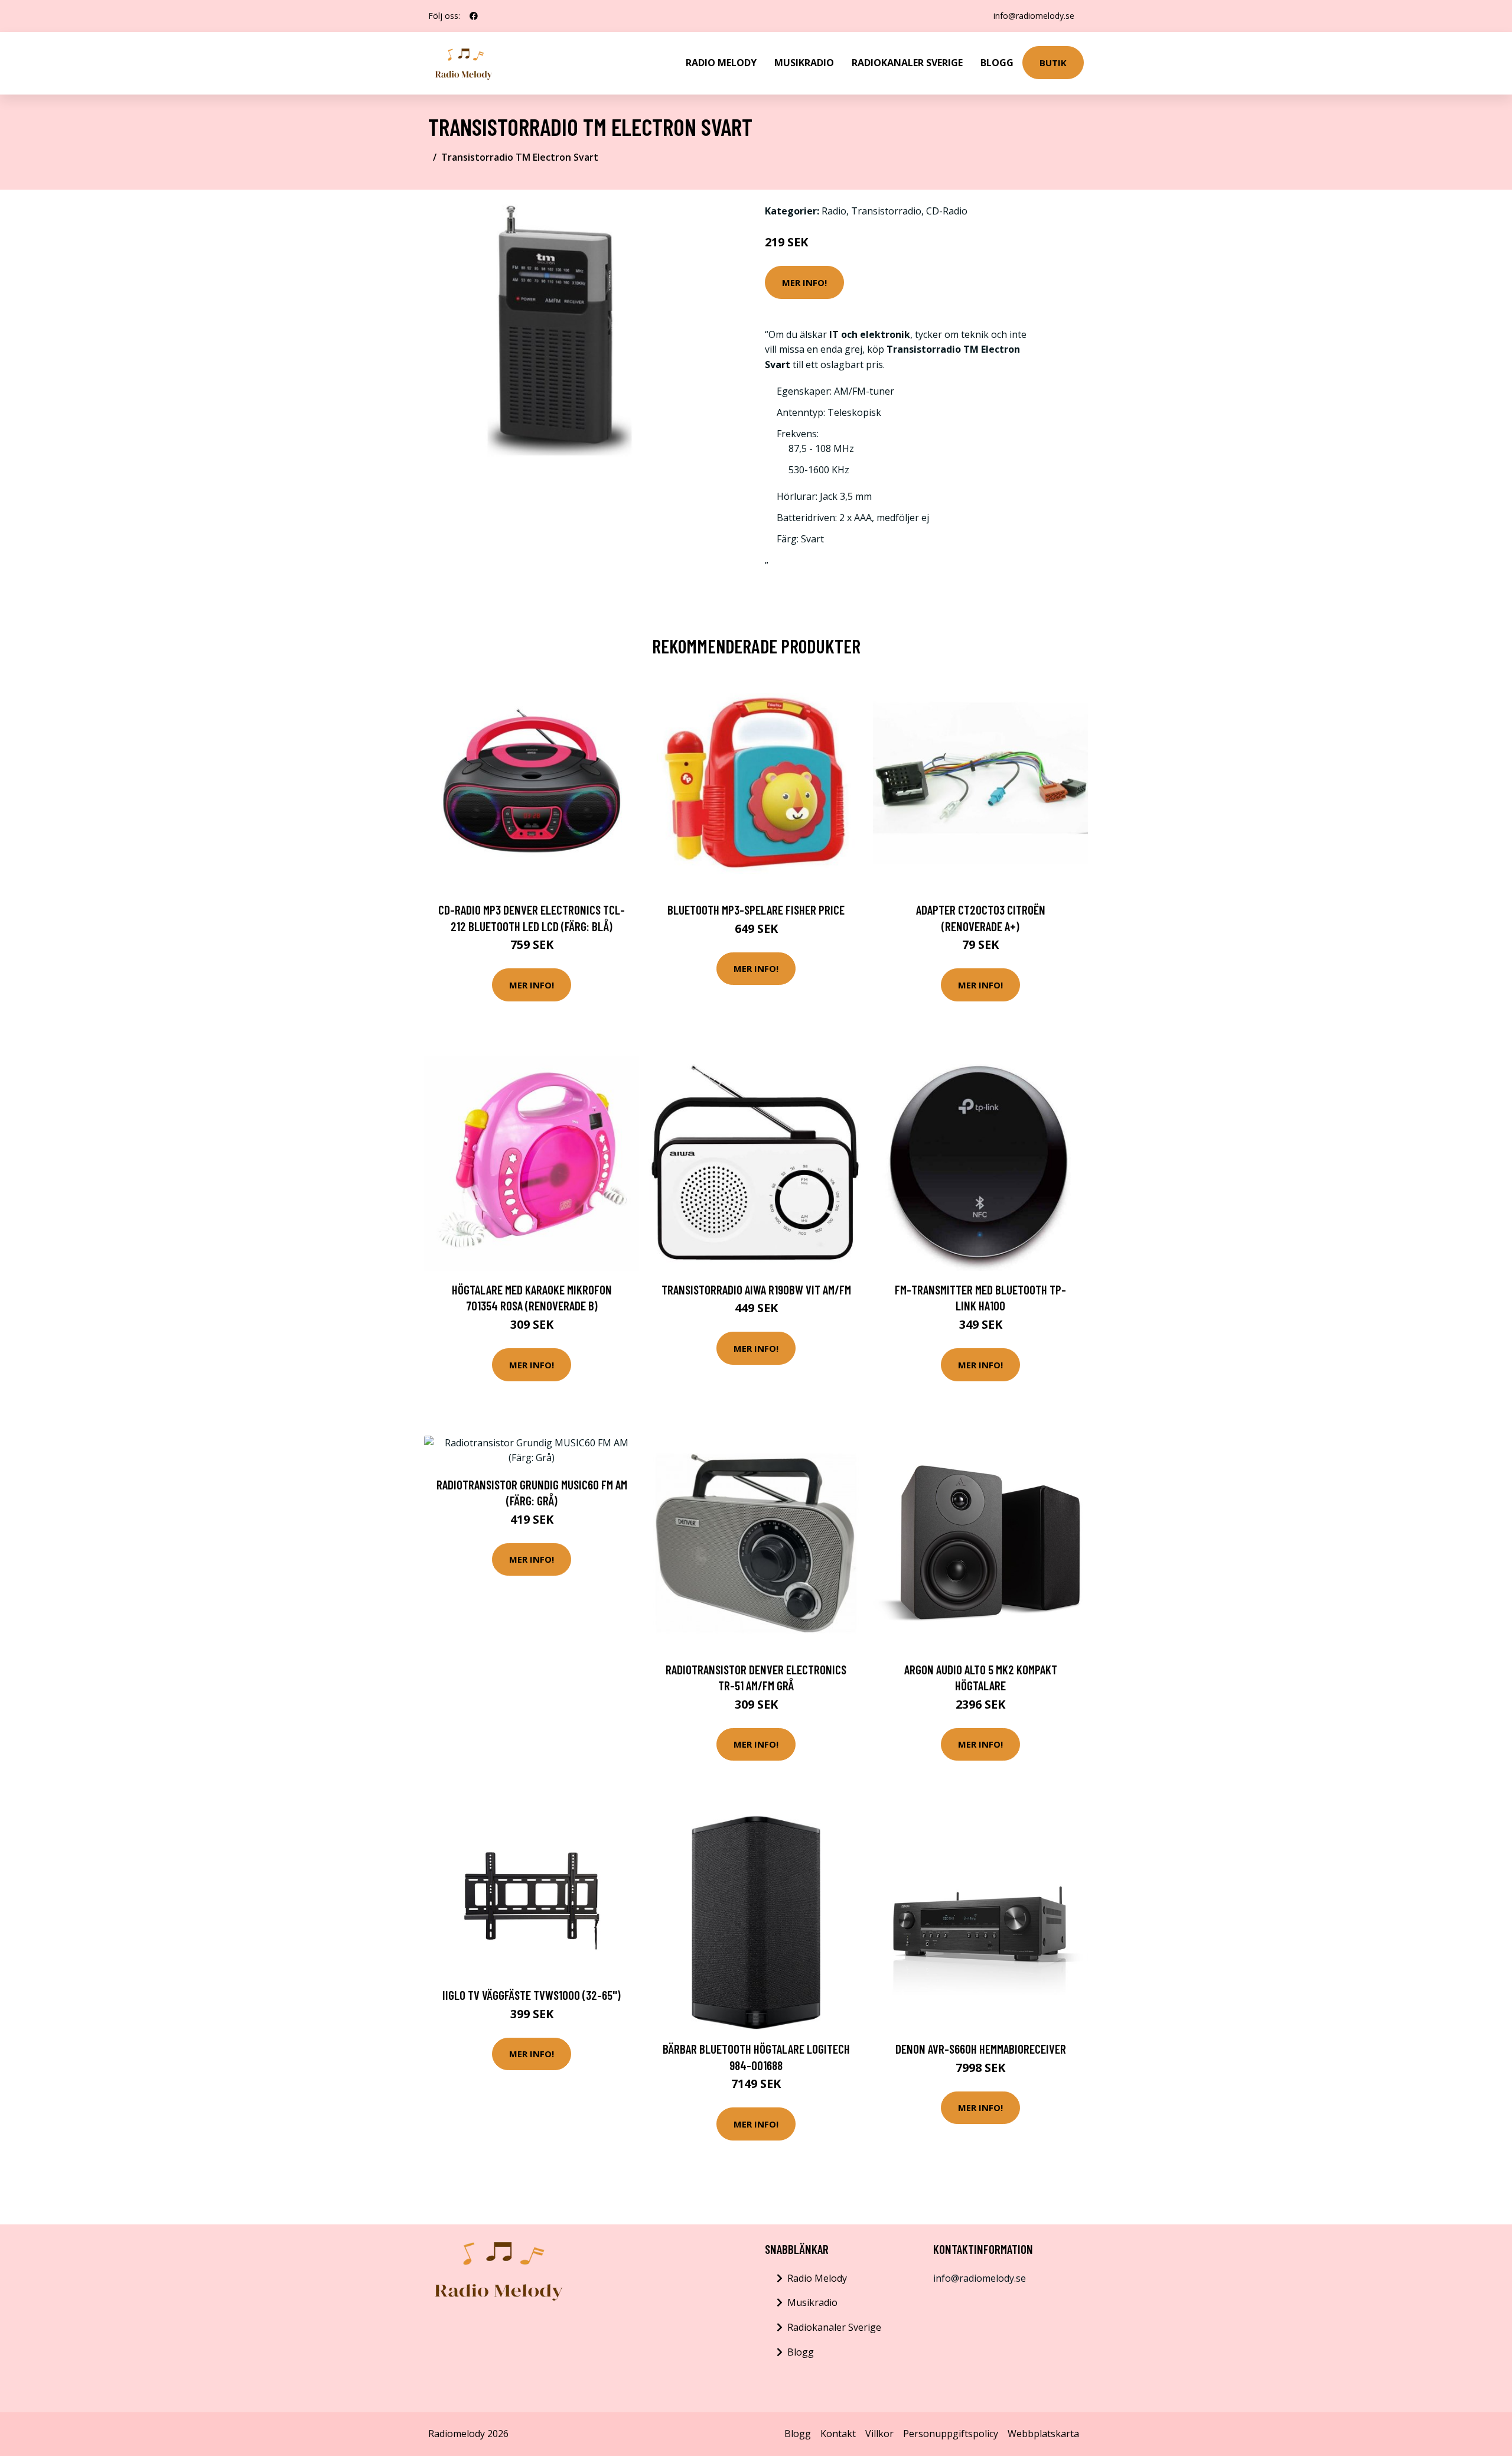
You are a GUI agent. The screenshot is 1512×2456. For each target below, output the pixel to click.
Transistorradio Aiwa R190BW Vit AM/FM (756, 1289)
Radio (834, 211)
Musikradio (804, 63)
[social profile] (474, 16)
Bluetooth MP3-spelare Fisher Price (756, 910)
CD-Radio (947, 211)
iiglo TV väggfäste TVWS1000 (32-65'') (532, 1995)
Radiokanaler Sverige (907, 63)
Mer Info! (804, 282)
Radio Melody (721, 63)
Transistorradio (886, 211)
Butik (1053, 63)
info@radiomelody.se (1034, 16)
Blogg (997, 63)
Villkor (879, 2434)
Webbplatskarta (1043, 2434)
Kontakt (838, 2434)
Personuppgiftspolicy (951, 2434)
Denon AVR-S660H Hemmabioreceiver (981, 2049)
